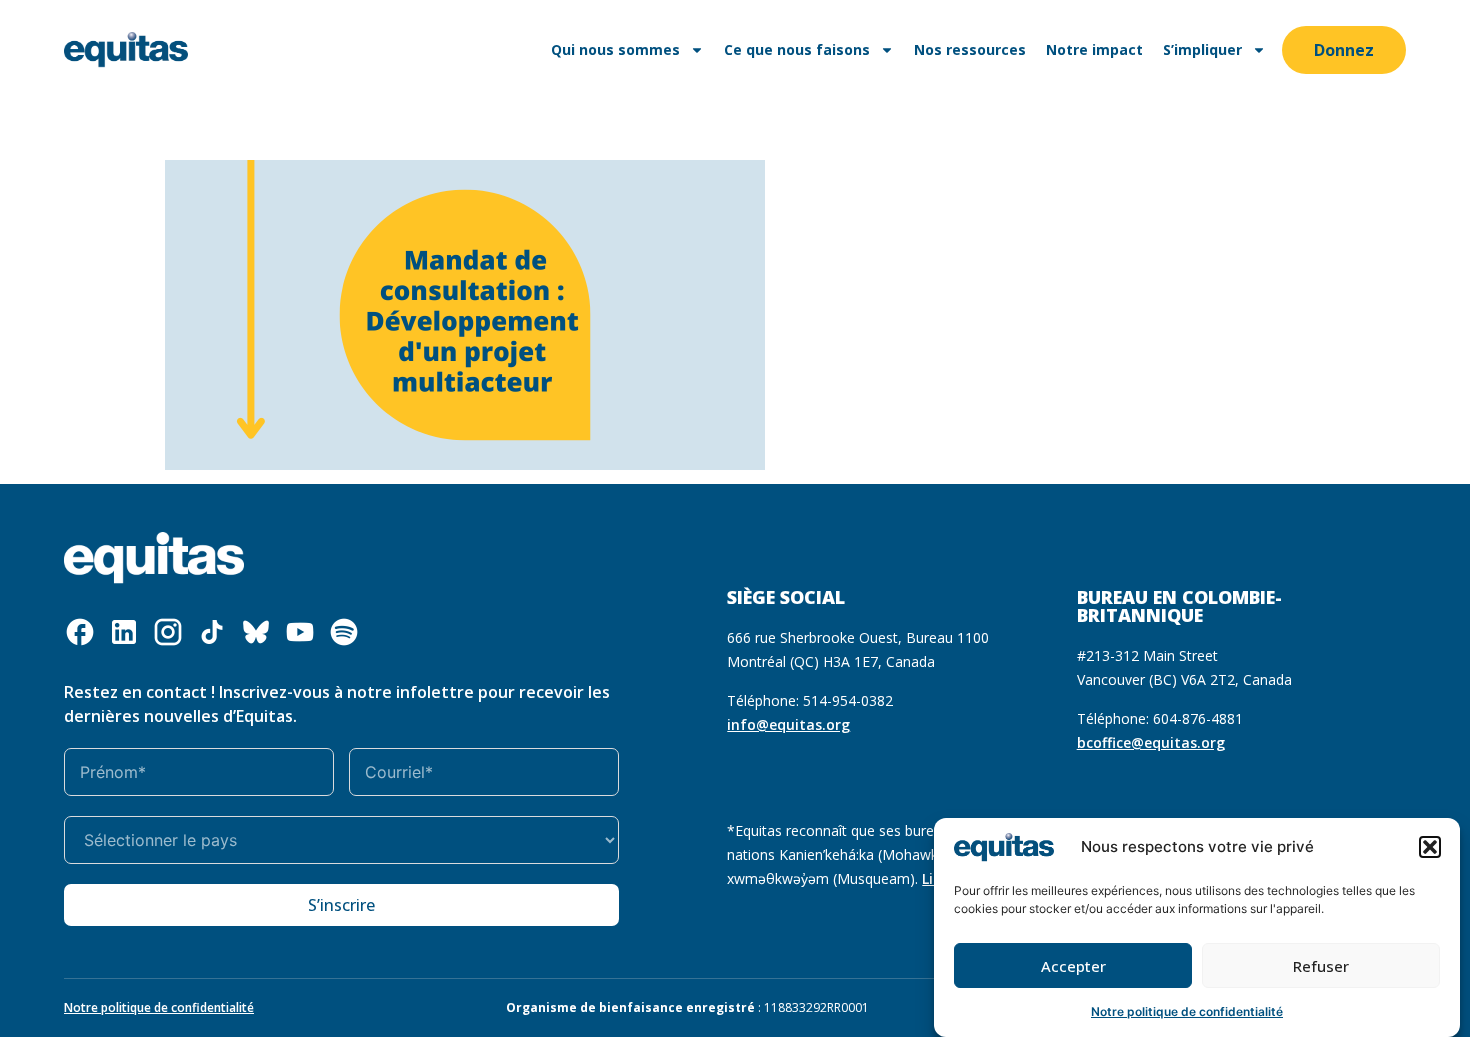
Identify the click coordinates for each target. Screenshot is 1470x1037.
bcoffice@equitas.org (1151, 742)
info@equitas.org (788, 724)
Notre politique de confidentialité (1187, 1011)
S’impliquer (1202, 49)
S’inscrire (341, 905)
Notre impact (1094, 49)
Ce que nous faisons (797, 49)
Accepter (1073, 966)
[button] (1430, 847)
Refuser (1321, 966)
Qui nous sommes (615, 49)
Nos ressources (970, 49)
